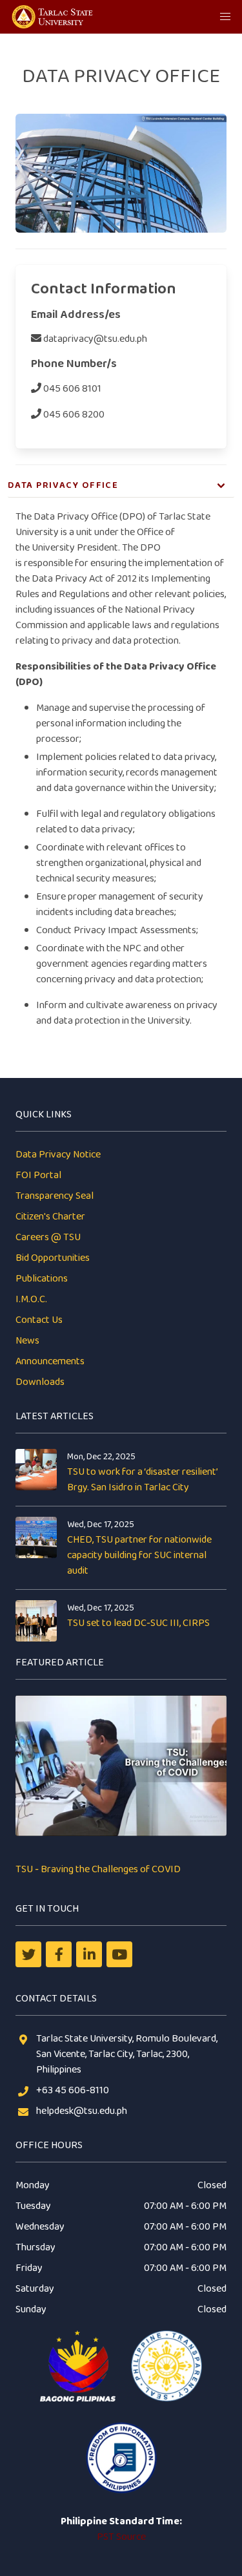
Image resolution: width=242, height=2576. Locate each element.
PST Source (121, 2537)
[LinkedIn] (89, 1954)
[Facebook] (59, 1954)
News (27, 1341)
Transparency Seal (55, 1196)
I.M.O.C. (31, 1299)
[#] (119, 1954)
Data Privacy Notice (58, 1155)
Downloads (40, 1382)
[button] (225, 17)
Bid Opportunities (53, 1258)
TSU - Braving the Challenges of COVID (98, 1869)
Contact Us (39, 1320)
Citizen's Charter (50, 1217)
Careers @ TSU (48, 1237)
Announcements (50, 1361)
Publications (42, 1279)
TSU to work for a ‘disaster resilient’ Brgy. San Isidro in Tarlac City (142, 1480)
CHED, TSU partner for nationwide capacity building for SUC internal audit (139, 1555)
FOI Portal (38, 1175)
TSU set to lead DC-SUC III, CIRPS (138, 1623)
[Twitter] (28, 1954)
